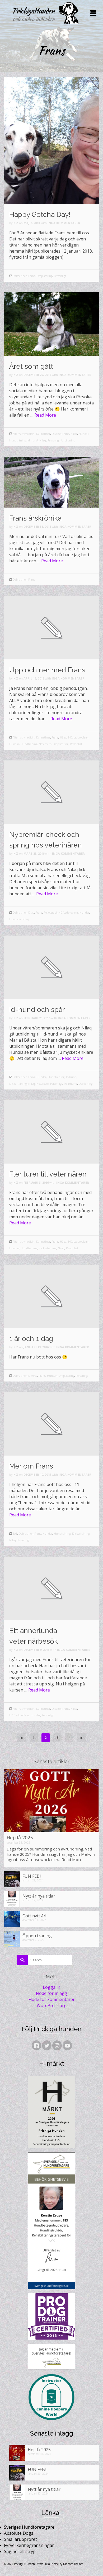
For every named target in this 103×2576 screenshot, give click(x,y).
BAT (15, 1534)
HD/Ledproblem (78, 737)
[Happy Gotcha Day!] (51, 140)
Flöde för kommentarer (52, 1999)
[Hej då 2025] (51, 1801)
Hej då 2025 (20, 1838)
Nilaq (43, 440)
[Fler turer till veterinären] (51, 1131)
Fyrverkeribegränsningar (29, 2545)
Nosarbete (45, 744)
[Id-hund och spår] (51, 967)
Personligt (60, 276)
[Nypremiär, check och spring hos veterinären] (51, 792)
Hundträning (18, 440)
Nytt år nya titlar (39, 1896)
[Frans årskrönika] (51, 482)
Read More (45, 415)
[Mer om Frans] (51, 1423)
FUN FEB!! (32, 1876)
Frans (32, 276)
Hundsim (15, 919)
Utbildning (68, 440)
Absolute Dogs (19, 2533)
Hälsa (74, 434)
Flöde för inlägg (51, 1993)
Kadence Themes (73, 2564)
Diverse (56, 434)
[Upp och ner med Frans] (51, 627)
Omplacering (44, 276)
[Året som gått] (51, 323)
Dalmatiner (20, 276)
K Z (16, 223)
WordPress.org (52, 2005)
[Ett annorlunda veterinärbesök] (51, 1588)
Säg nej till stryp (20, 2551)
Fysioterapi (50, 913)
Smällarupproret (20, 2539)
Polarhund (71, 1084)
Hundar (84, 434)
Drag (31, 913)
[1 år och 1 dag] (51, 1296)
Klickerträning (18, 1084)
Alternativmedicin (24, 434)
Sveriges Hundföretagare (29, 2527)
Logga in (51, 1987)
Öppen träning (37, 1936)
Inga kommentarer (64, 223)
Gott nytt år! (34, 1916)
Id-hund (33, 440)
